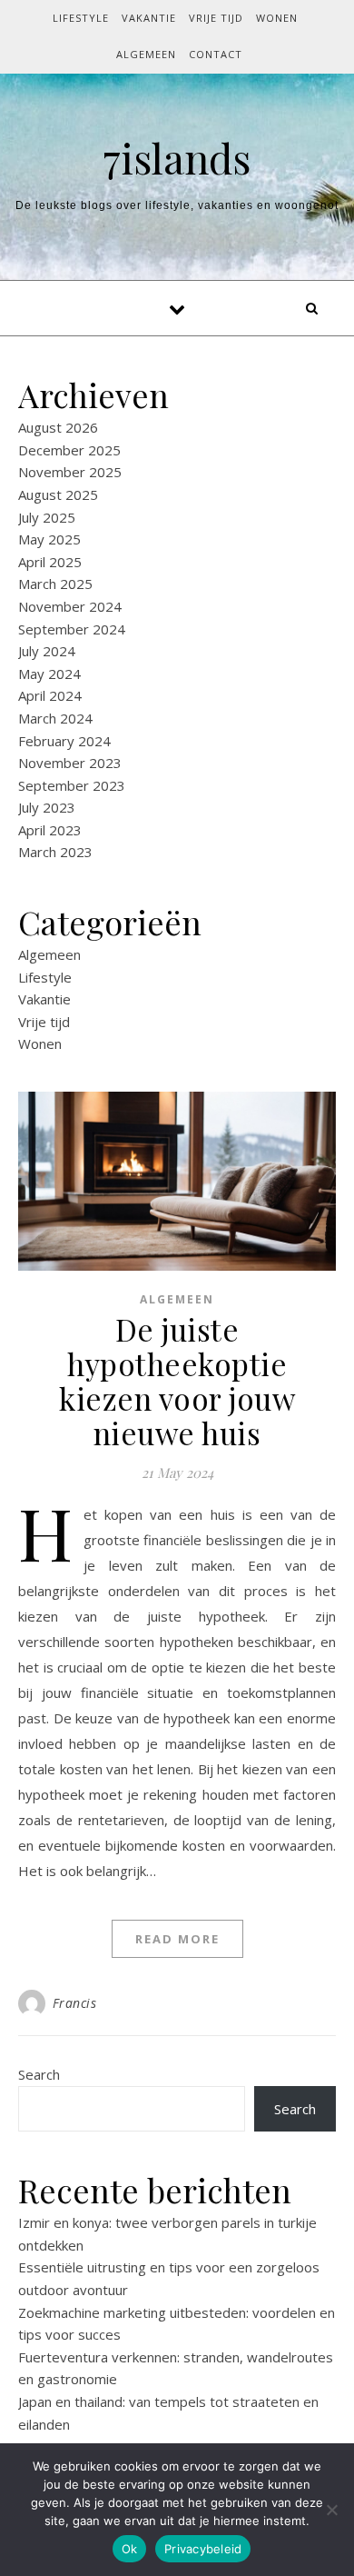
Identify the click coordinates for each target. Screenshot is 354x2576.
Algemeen (146, 54)
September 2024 (72, 629)
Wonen (277, 18)
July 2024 (47, 651)
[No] (331, 2510)
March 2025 (55, 584)
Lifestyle (81, 18)
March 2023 (55, 852)
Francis (75, 2003)
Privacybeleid (203, 2549)
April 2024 (50, 695)
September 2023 (72, 785)
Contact (216, 54)
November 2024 (70, 606)
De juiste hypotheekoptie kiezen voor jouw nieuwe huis (177, 1381)
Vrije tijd (216, 18)
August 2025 (58, 494)
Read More (177, 1939)
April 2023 (50, 830)
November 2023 (70, 763)
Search (39, 2074)
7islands (177, 158)
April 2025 (50, 562)
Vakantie (149, 18)
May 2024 (49, 674)
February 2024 (64, 741)
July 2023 (47, 807)
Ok (130, 2549)
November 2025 (70, 472)
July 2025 (47, 517)
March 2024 (55, 718)
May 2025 (49, 539)
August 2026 (58, 427)
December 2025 (69, 450)
